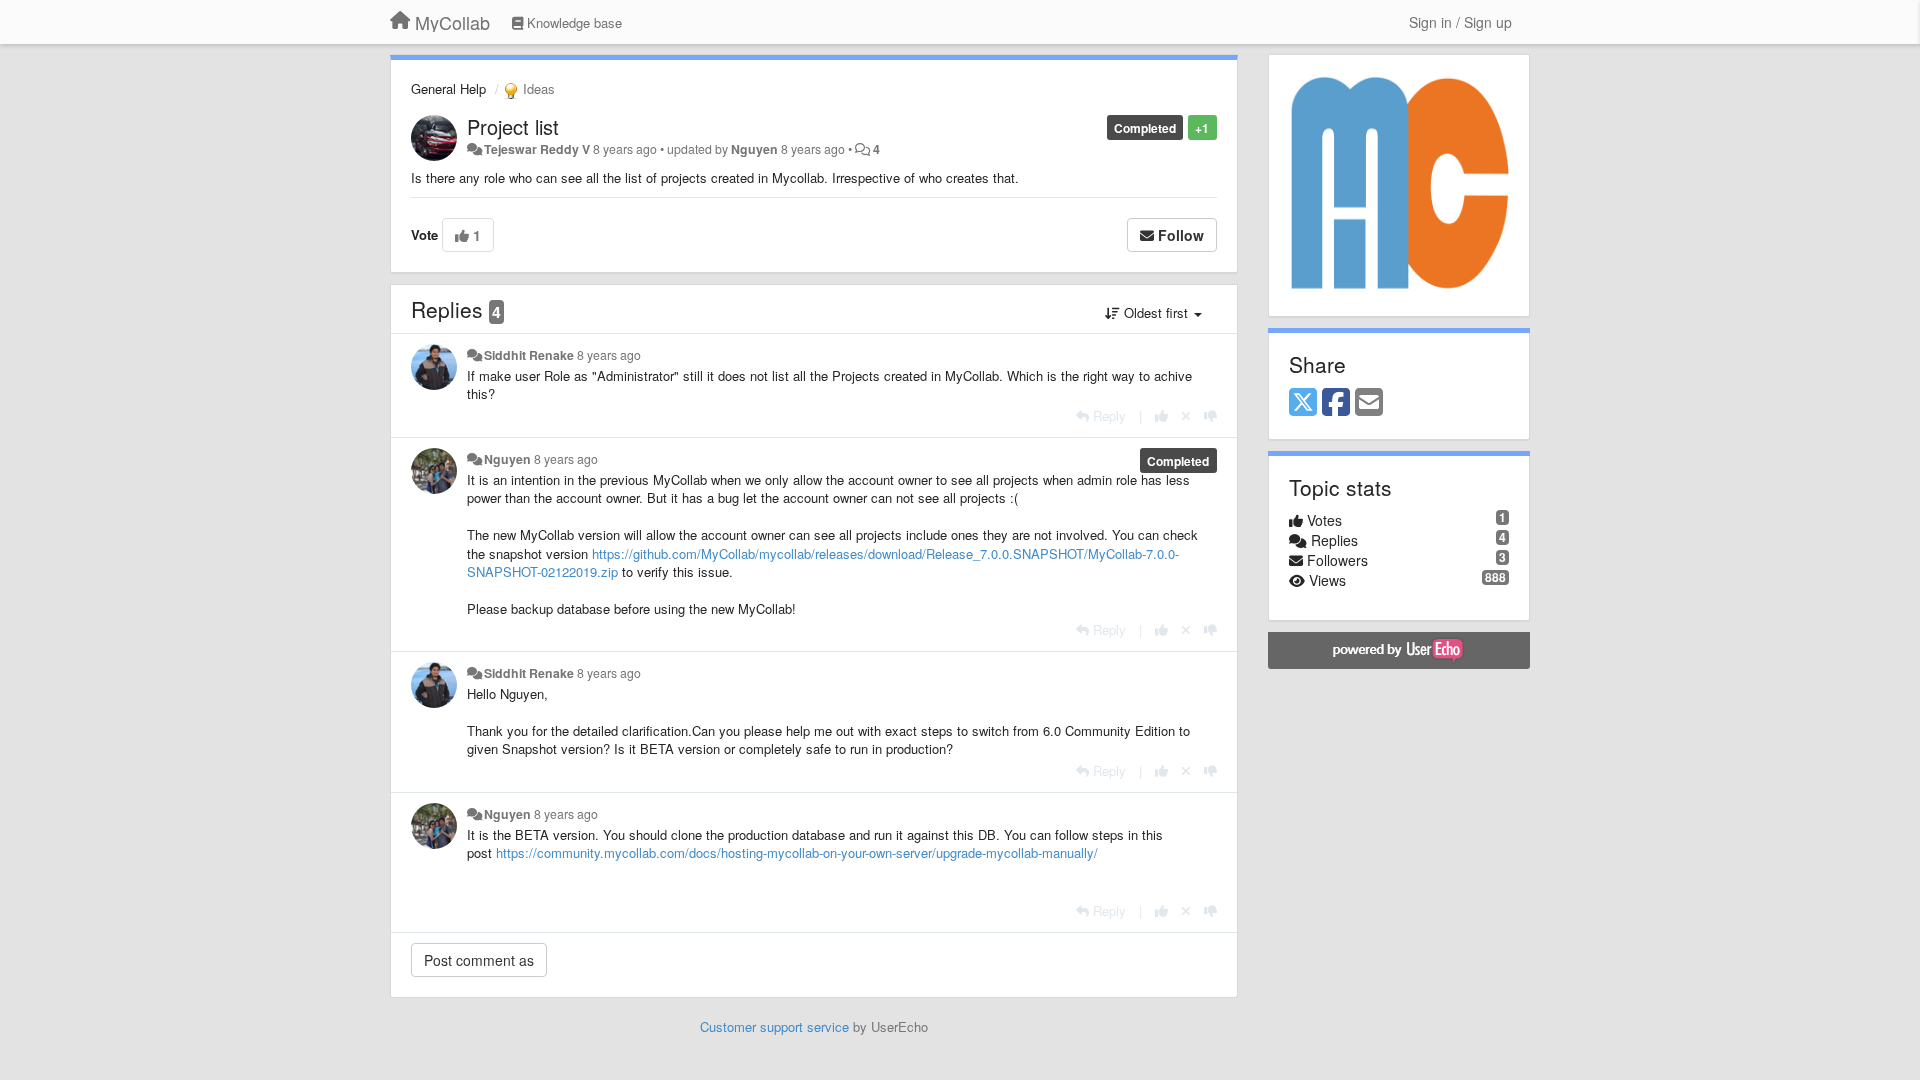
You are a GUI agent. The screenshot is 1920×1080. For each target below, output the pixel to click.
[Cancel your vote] (1186, 415)
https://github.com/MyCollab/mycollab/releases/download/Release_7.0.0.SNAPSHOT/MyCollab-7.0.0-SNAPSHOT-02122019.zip (823, 563)
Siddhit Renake (529, 355)
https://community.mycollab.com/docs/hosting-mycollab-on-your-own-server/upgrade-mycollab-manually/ (797, 852)
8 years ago (609, 355)
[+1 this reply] (1161, 415)
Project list (513, 126)
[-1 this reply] (1210, 415)
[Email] (1369, 403)
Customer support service (774, 1026)
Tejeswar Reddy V (537, 149)
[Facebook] (1336, 403)
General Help (448, 88)
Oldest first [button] (1156, 312)
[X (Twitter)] (1303, 403)
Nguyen (754, 149)
